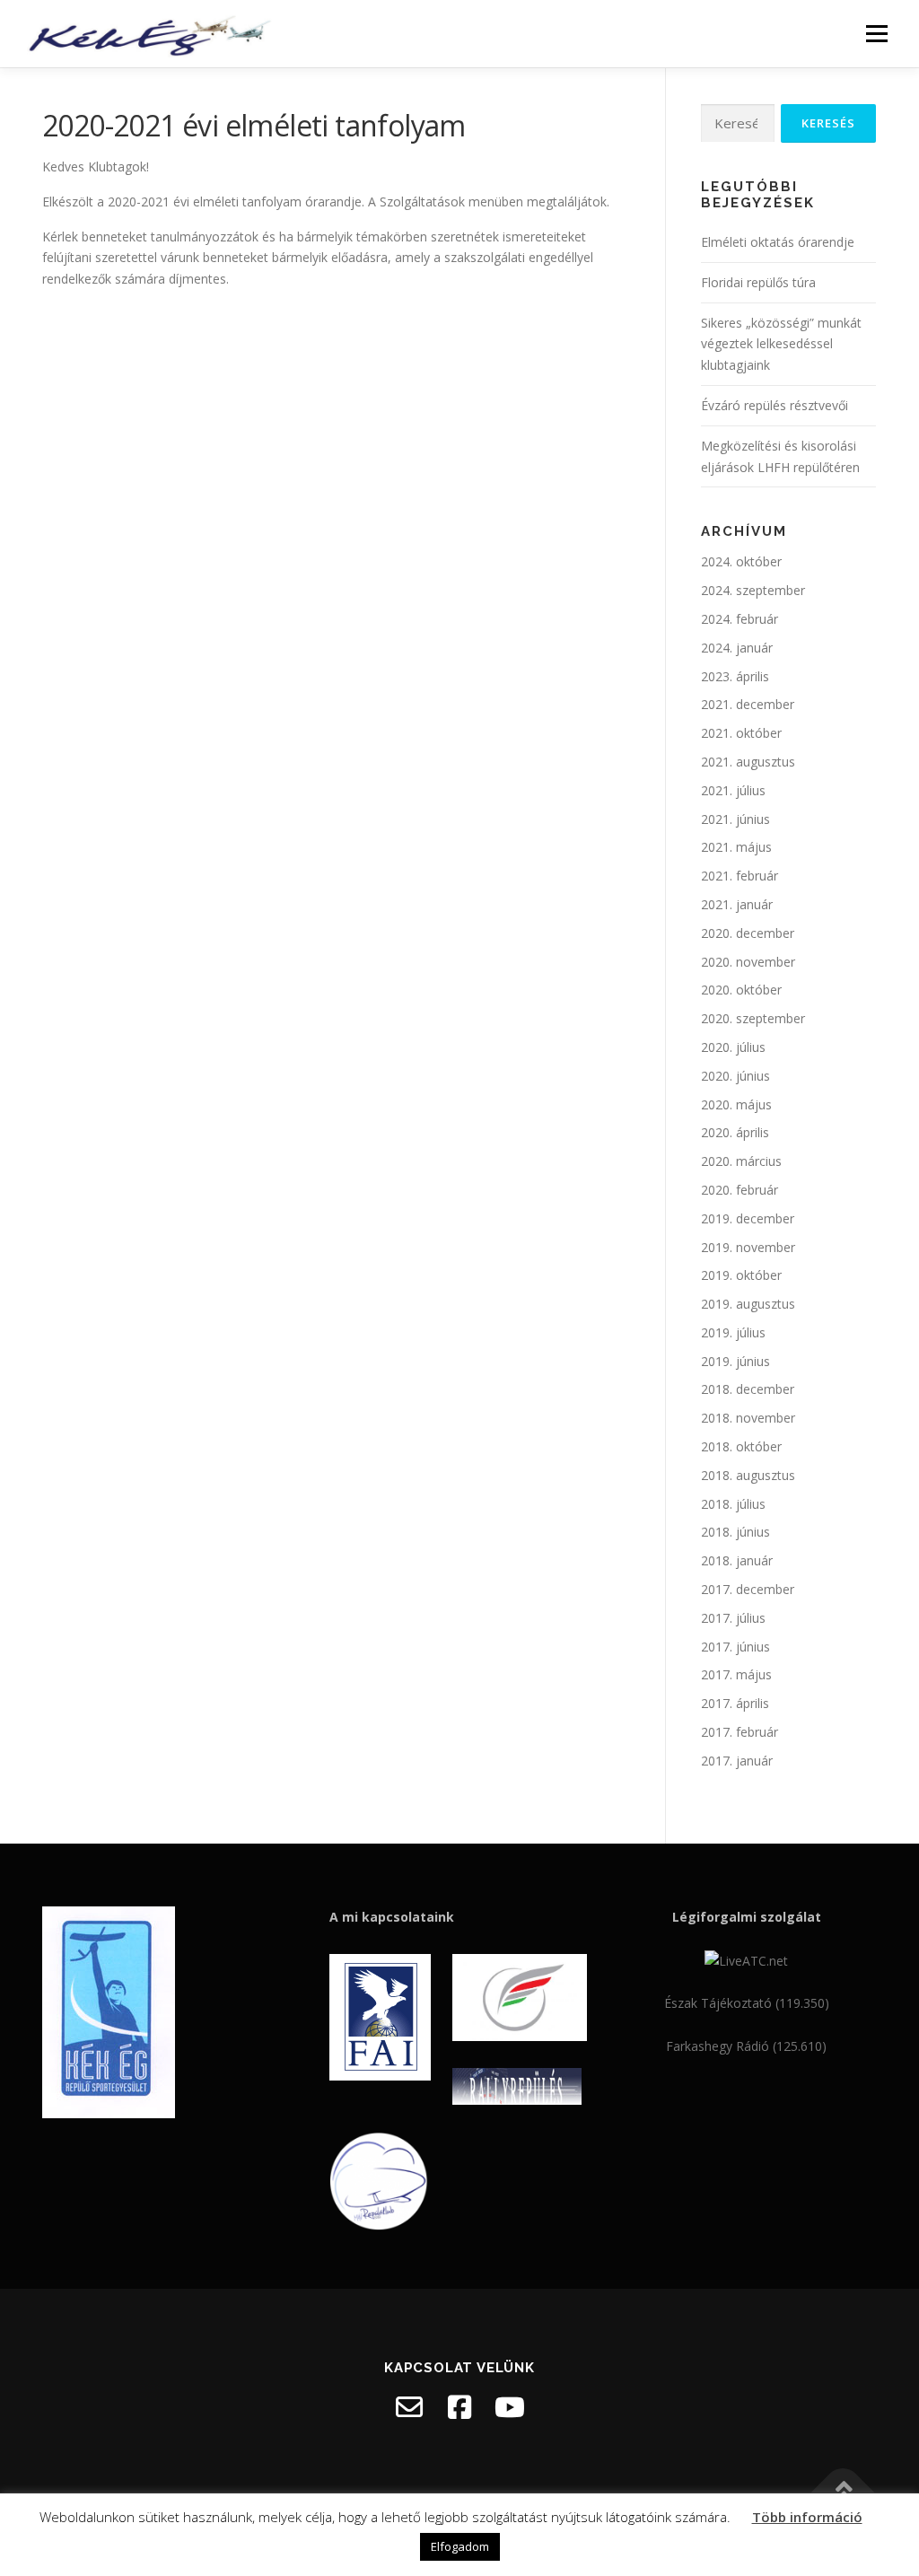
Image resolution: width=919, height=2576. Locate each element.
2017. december (748, 1589)
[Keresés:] (738, 123)
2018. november (748, 1418)
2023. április (735, 676)
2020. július (733, 1047)
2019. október (741, 1275)
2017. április (735, 1703)
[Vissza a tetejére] (843, 2492)
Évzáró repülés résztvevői (775, 405)
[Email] (409, 2407)
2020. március (741, 1161)
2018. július (733, 1504)
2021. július (733, 790)
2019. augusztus (748, 1304)
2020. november (748, 962)
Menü (876, 34)
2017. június (735, 1647)
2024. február (740, 619)
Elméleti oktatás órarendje (778, 242)
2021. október (741, 733)
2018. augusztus (748, 1475)
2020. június (735, 1076)
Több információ (807, 2517)
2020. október (741, 990)
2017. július (733, 1618)
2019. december (748, 1218)
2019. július (733, 1332)
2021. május (736, 847)
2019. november (748, 1247)
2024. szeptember (753, 590)
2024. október (741, 561)
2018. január (737, 1560)
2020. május (736, 1104)
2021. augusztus (748, 762)
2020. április (735, 1132)
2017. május (736, 1674)
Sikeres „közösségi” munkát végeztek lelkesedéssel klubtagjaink (781, 344)
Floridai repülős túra (758, 282)
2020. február (740, 1190)
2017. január (737, 1761)
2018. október (741, 1446)
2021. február (740, 876)
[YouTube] (510, 2407)
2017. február (740, 1732)
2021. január (737, 904)
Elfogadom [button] (460, 2546)
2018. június (735, 1532)
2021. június (735, 819)
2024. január (737, 648)
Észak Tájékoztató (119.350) (747, 2003)
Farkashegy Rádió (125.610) (746, 2046)
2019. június (735, 1361)
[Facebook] (459, 2407)
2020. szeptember (753, 1018)
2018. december (748, 1389)
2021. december (748, 704)
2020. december (748, 933)
